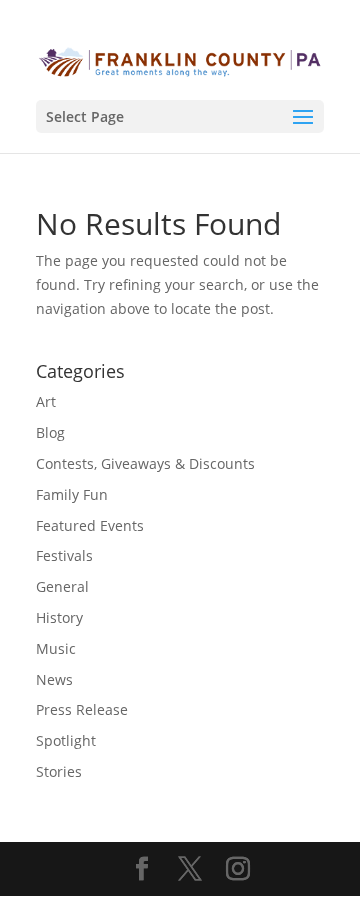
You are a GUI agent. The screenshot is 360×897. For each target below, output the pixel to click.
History (59, 617)
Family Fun (72, 494)
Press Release (82, 709)
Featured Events (90, 525)
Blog (50, 432)
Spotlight (66, 740)
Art (46, 401)
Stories (59, 771)
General (62, 586)
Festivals (64, 555)
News (54, 679)
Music (56, 648)
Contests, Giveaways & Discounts (145, 463)
